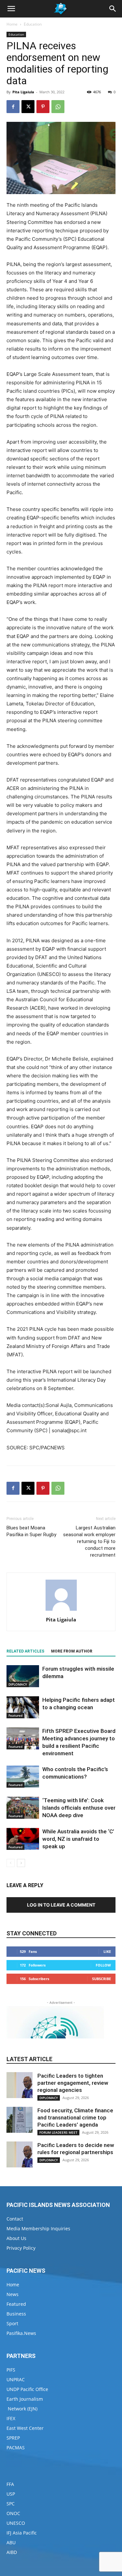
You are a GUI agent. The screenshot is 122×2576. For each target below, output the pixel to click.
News (13, 2294)
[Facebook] (13, 107)
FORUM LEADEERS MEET (58, 2132)
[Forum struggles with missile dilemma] (23, 1676)
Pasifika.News (21, 2333)
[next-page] (21, 1863)
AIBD (12, 2552)
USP (11, 2494)
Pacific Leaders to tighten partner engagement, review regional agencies (73, 2083)
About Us (16, 2238)
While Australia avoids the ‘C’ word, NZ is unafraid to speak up (78, 1839)
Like (107, 1951)
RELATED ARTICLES (25, 1651)
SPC (11, 2504)
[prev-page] (11, 1863)
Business (16, 2314)
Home (12, 24)
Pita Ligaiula (23, 92)
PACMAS (16, 2448)
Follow (103, 1965)
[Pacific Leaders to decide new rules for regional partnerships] (20, 2154)
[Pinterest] (43, 107)
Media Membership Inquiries (38, 2228)
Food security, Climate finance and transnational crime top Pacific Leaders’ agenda (75, 2118)
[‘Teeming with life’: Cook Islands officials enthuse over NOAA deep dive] (23, 1808)
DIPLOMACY (18, 1684)
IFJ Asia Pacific (22, 2533)
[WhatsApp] (58, 107)
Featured (15, 1715)
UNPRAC (16, 2379)
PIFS (11, 2370)
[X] (28, 107)
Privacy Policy (21, 2248)
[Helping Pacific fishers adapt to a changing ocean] (23, 1707)
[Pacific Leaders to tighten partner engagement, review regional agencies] (20, 2085)
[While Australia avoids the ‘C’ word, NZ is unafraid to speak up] (23, 1839)
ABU (11, 2542)
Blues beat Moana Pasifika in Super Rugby (31, 1531)
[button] (11, 9)
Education (33, 24)
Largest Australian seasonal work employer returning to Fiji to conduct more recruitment (89, 1541)
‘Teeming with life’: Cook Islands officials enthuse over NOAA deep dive (79, 1808)
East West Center (25, 2428)
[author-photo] (61, 1611)
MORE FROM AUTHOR (72, 1651)
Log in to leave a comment (61, 1905)
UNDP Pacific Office (27, 2389)
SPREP (13, 2438)
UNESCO (16, 2523)
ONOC (13, 2513)
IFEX (11, 2418)
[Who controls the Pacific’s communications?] (23, 1777)
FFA (10, 2484)
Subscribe (102, 1979)
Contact (15, 2219)
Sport (12, 2323)
